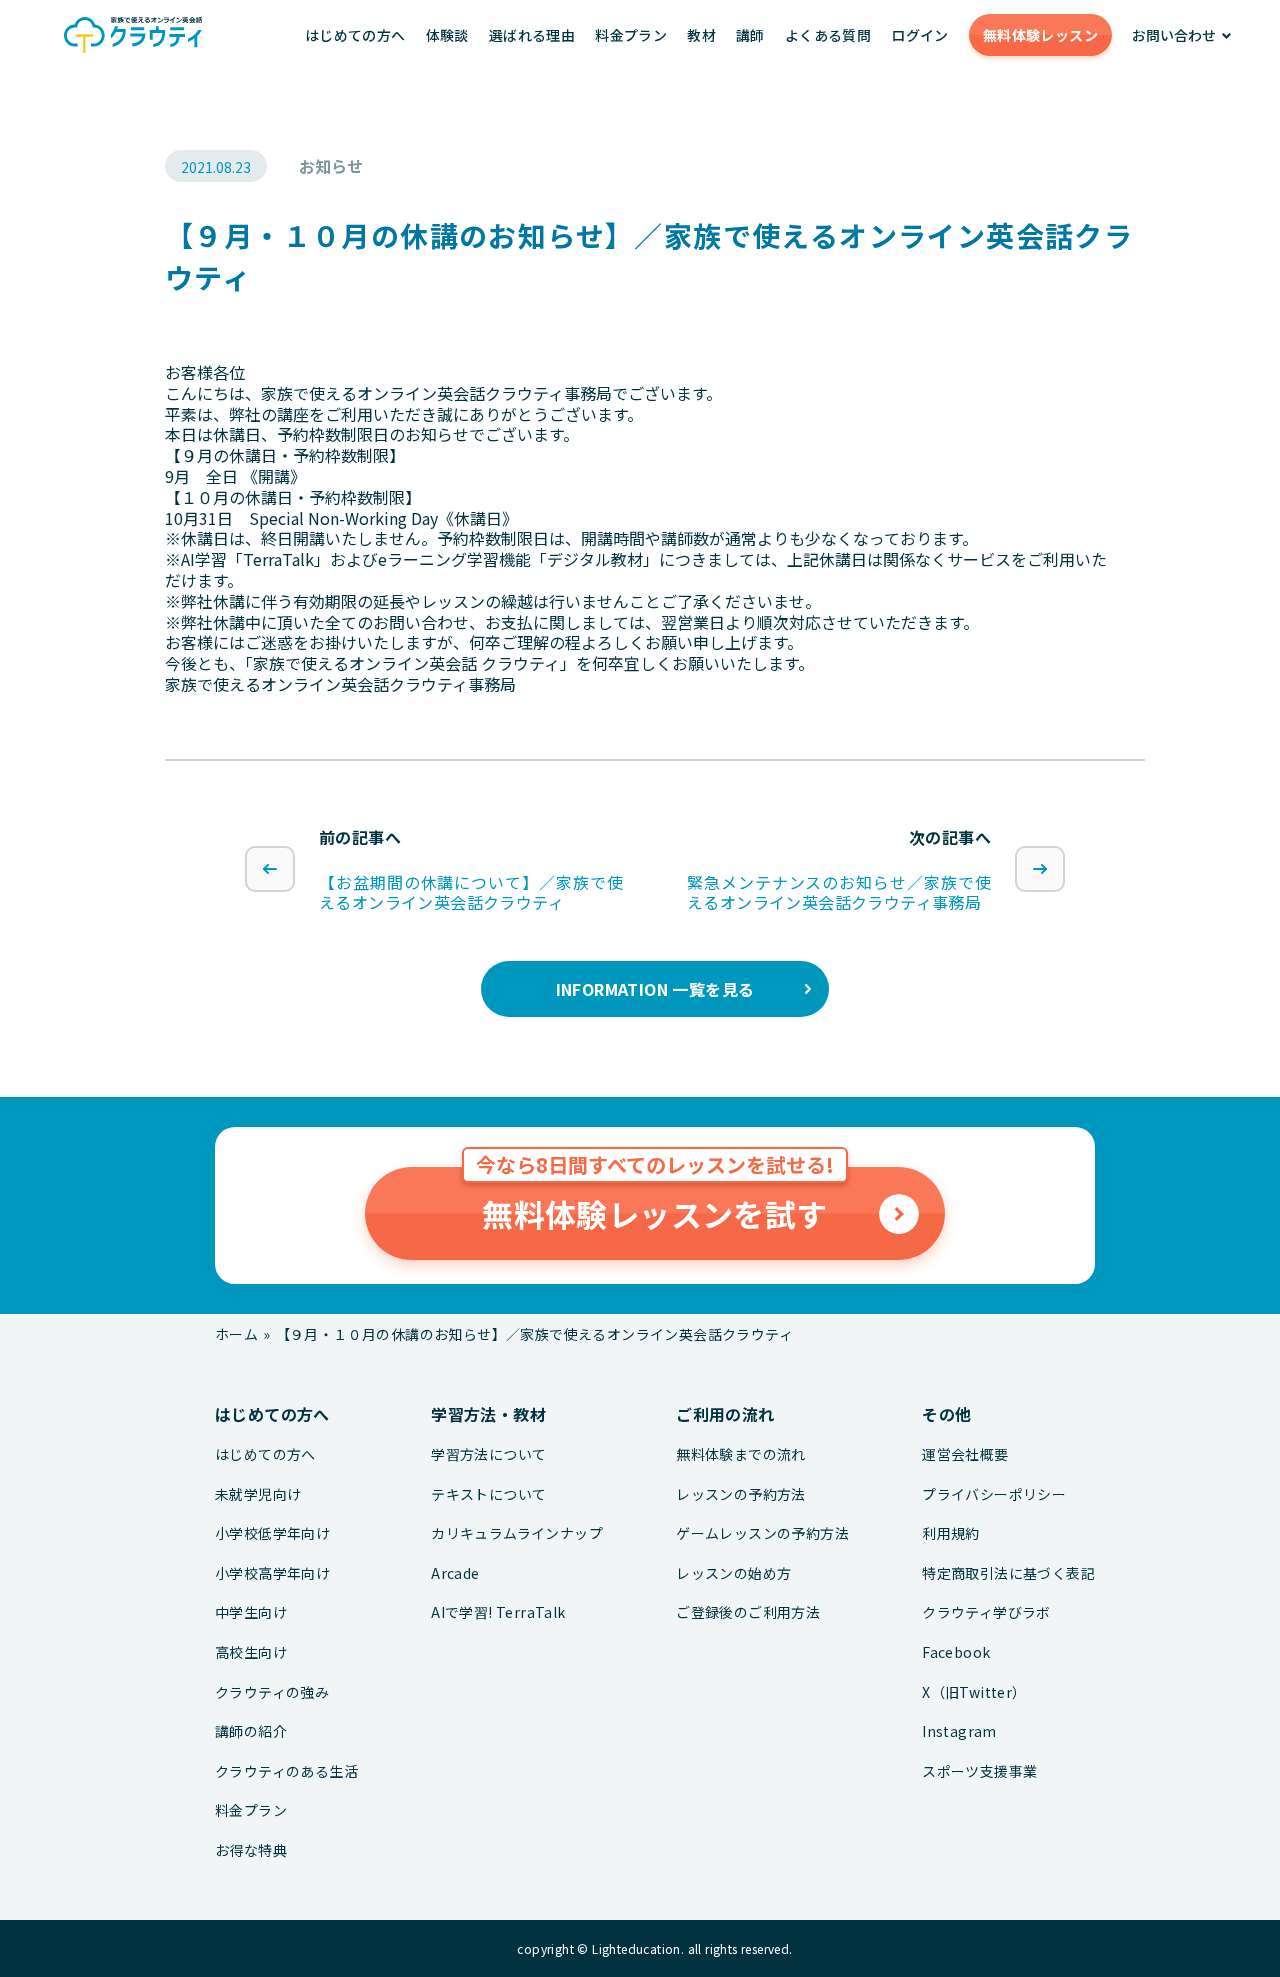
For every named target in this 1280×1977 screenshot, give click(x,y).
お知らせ (331, 166)
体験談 (447, 35)
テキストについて (488, 1494)
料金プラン (631, 35)
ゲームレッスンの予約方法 (762, 1533)
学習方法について (488, 1454)
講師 (750, 35)
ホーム (236, 1334)
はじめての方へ (355, 35)
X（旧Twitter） (974, 1692)
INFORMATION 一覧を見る (655, 989)
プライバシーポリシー (994, 1494)
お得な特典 (251, 1850)
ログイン (920, 35)
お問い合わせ (1174, 35)
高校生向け (251, 1652)
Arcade (455, 1573)
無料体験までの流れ (741, 1454)
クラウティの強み (272, 1692)
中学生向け (251, 1612)
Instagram (959, 1731)
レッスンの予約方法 (741, 1494)
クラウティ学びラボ (986, 1612)
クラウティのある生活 (286, 1771)
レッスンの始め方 (733, 1573)
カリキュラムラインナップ (517, 1533)
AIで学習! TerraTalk (498, 1612)
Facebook (956, 1652)
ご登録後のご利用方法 (748, 1612)
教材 (701, 35)
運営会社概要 (965, 1454)
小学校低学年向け (272, 1533)
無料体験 (1040, 35)
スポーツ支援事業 (979, 1771)
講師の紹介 (251, 1731)
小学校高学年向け (272, 1573)
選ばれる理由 (532, 35)
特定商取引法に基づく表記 (1008, 1573)
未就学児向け (258, 1494)
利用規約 (951, 1533)
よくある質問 (828, 35)
